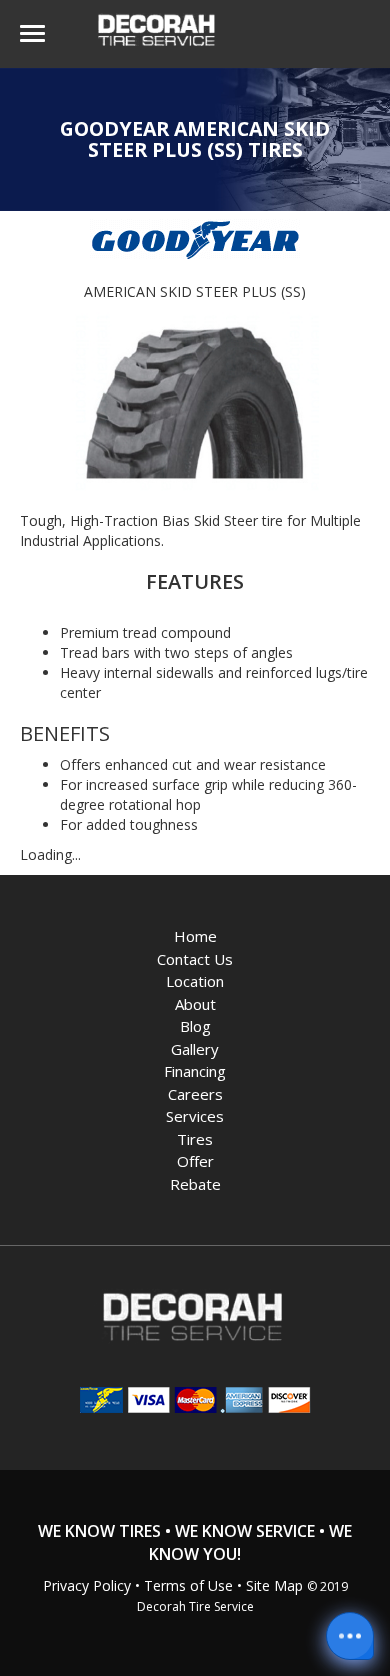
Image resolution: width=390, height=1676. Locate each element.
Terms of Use (188, 1585)
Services (195, 1116)
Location (195, 981)
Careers (195, 1094)
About (195, 1004)
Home (195, 936)
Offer (195, 1161)
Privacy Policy (87, 1585)
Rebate (195, 1184)
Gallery (195, 1049)
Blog (195, 1026)
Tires (195, 1139)
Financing (195, 1071)
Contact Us (195, 959)
